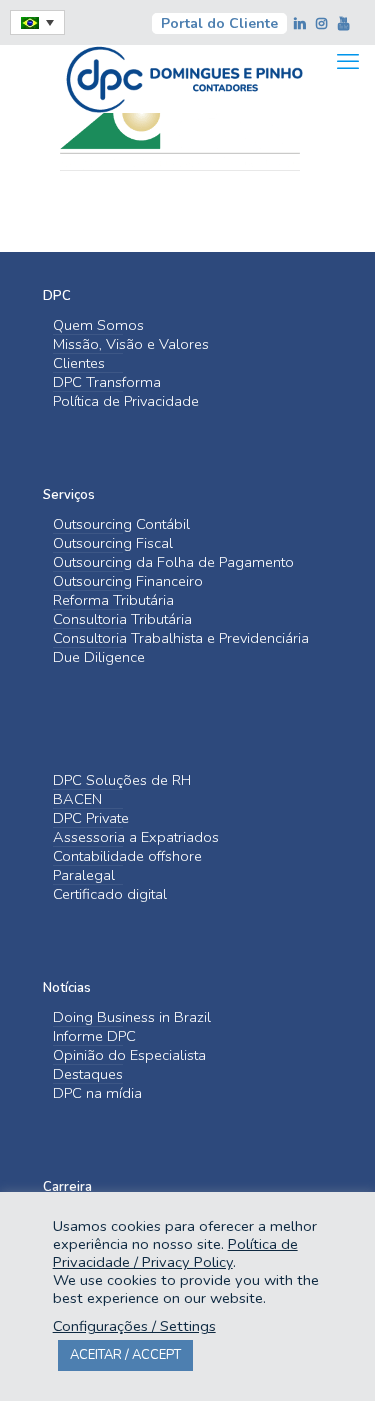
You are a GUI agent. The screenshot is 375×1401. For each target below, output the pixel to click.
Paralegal (84, 875)
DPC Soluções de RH (122, 780)
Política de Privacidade (126, 401)
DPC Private (91, 818)
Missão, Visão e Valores (131, 344)
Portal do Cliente (219, 23)
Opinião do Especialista (129, 1055)
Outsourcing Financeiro (128, 581)
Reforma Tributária (113, 600)
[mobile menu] (348, 62)
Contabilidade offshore (127, 856)
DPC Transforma (107, 382)
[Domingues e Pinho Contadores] (184, 77)
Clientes (79, 363)
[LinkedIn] (301, 24)
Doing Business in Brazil (132, 1017)
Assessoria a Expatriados (136, 837)
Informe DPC (94, 1036)
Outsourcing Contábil (121, 524)
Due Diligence (99, 657)
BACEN (77, 799)
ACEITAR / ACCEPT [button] (125, 1355)
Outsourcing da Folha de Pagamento (173, 562)
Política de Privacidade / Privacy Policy (175, 1253)
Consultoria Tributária (122, 619)
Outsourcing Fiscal (113, 543)
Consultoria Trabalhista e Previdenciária (181, 638)
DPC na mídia (97, 1093)
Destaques (88, 1074)
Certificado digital (110, 894)
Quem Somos (98, 325)
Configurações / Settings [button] (134, 1326)
